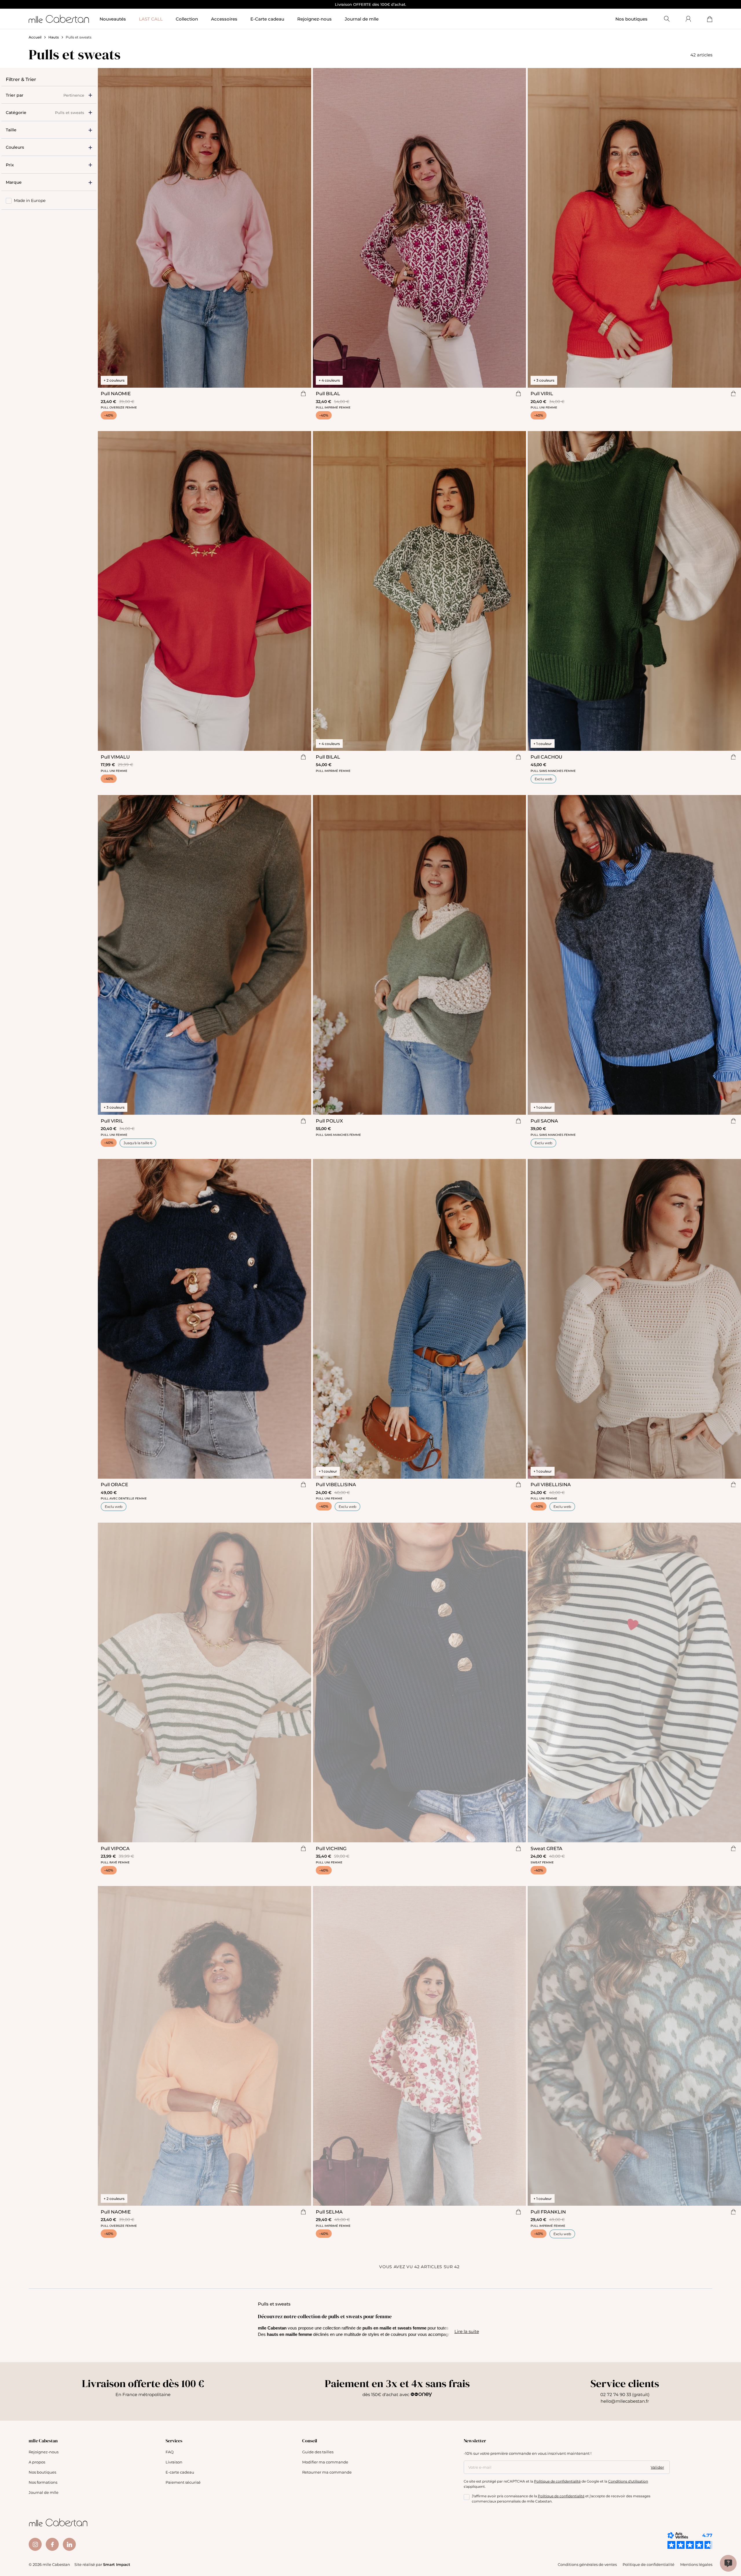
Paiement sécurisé (183, 2482)
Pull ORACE (114, 1484)
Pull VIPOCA (115, 1848)
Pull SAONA (544, 1121)
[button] (49, 130)
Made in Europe (30, 200)
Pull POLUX (329, 1121)
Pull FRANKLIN (548, 2212)
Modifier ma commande (325, 2462)
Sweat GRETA (546, 1848)
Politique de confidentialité (557, 2481)
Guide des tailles (318, 2452)
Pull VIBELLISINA (336, 1484)
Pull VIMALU (115, 757)
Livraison (174, 2462)
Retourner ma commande (327, 2472)
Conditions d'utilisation (628, 2481)
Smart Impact (117, 2564)
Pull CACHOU (546, 757)
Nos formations (43, 2482)
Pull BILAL (328, 393)
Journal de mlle (44, 2492)
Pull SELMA (329, 2212)
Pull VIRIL (542, 393)
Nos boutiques (631, 19)
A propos (37, 2462)
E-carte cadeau (180, 2472)
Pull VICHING (331, 1848)
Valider (657, 2467)
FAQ (170, 2452)
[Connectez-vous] (688, 19)
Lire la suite (467, 2331)
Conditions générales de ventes (587, 2564)
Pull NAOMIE (116, 393)
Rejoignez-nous (44, 2452)
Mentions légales (696, 2564)
